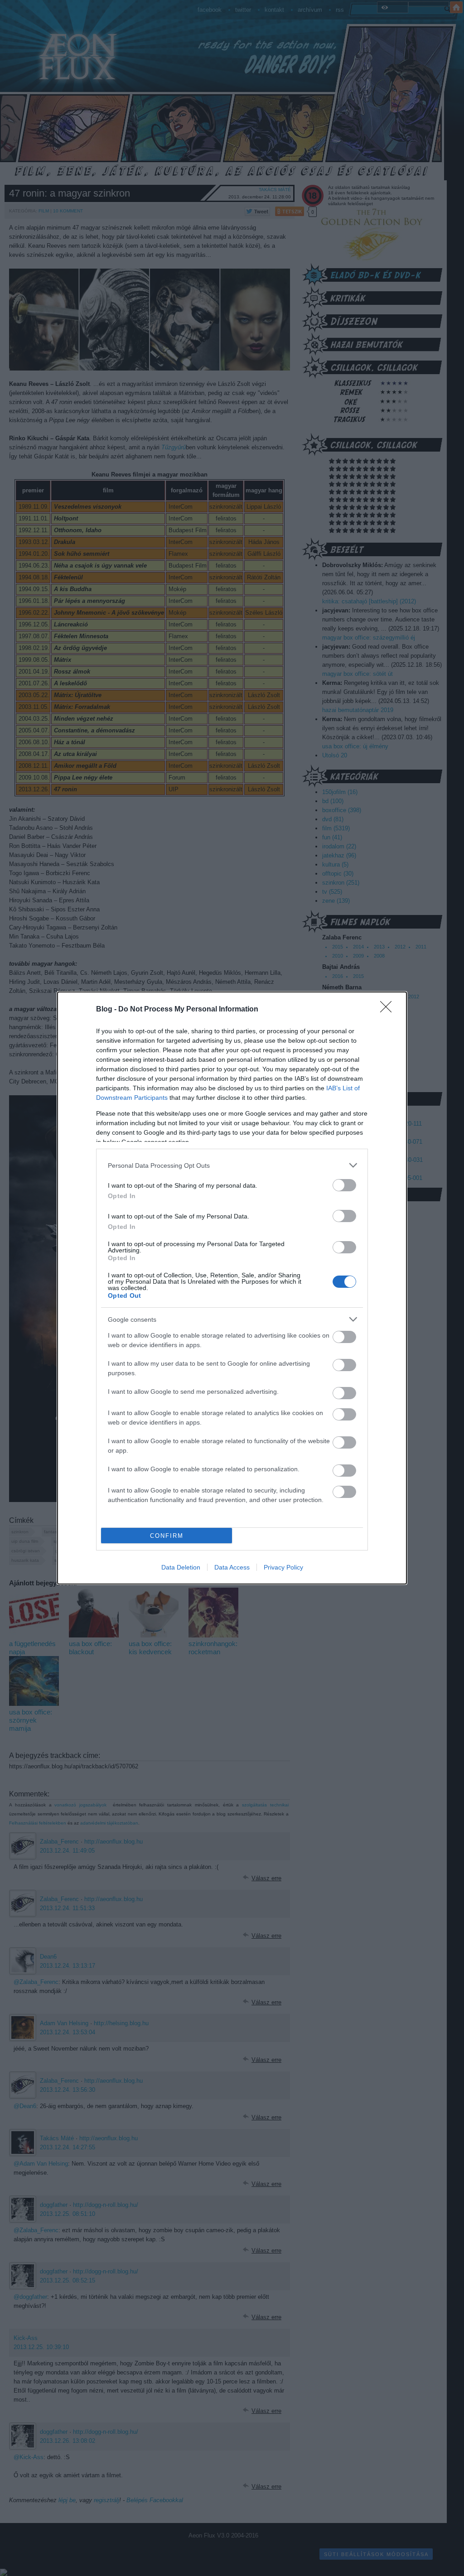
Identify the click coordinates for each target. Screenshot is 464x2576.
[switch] (344, 1185)
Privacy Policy (283, 1567)
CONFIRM (167, 1536)
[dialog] (232, 1288)
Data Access (232, 1567)
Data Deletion (181, 1567)
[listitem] (232, 1165)
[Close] (389, 1010)
